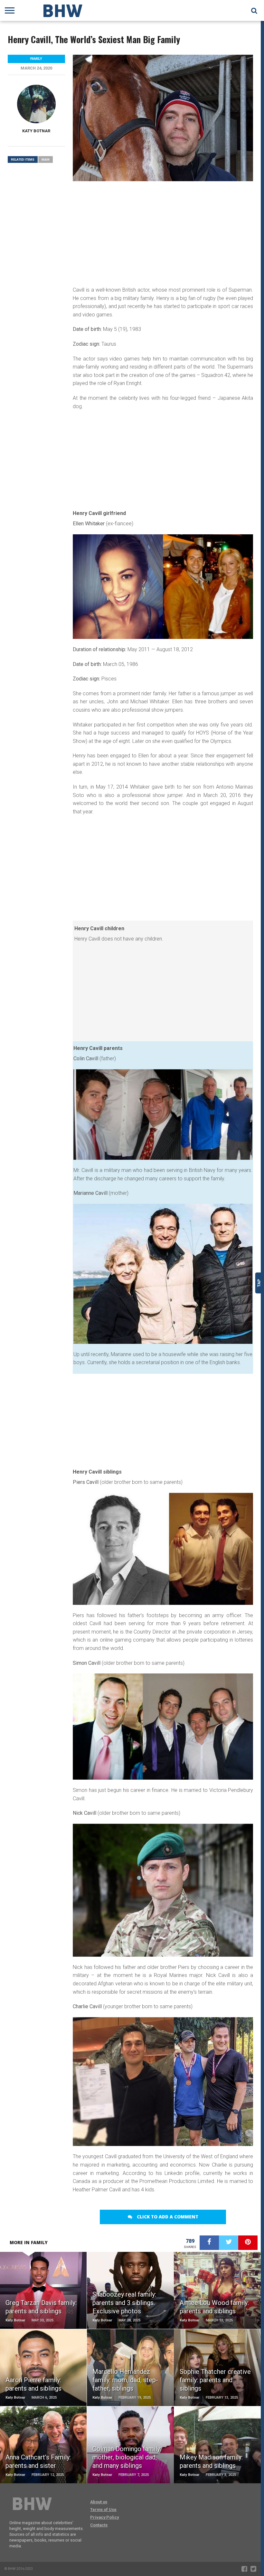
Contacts (99, 2525)
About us (99, 2502)
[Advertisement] (163, 233)
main (46, 159)
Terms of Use (103, 2510)
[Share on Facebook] (209, 2243)
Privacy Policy (104, 2517)
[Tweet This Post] (229, 2243)
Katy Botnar (36, 131)
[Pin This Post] (248, 2243)
